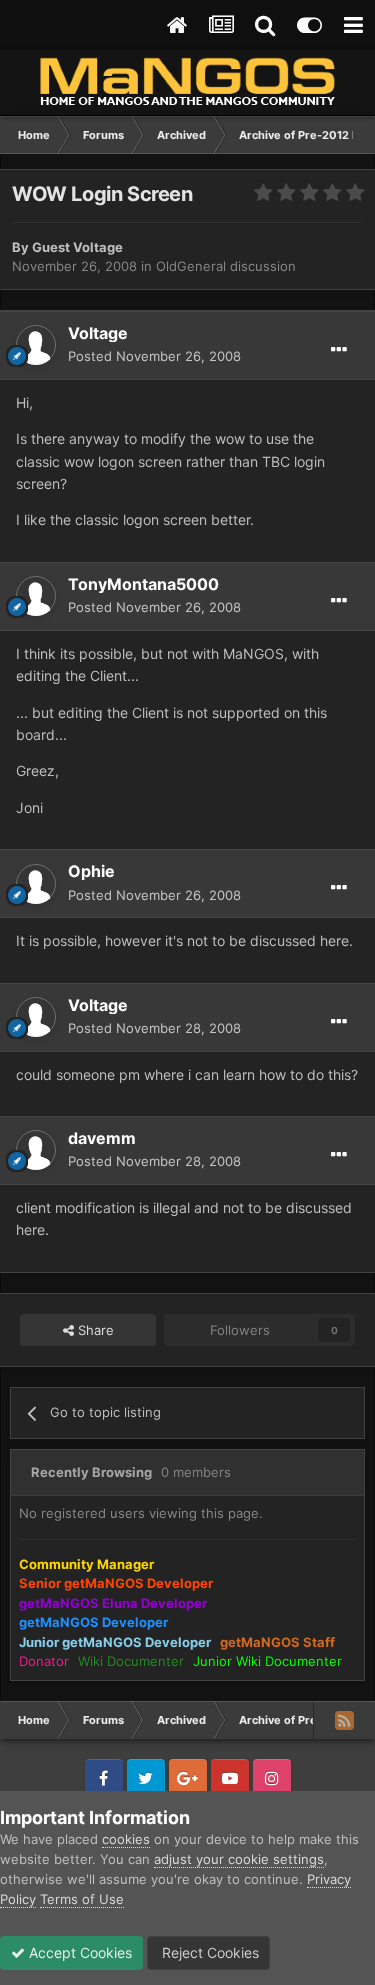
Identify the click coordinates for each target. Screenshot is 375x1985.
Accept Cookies (78, 1952)
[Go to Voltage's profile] (36, 345)
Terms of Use (82, 1899)
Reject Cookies (208, 1952)
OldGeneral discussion (226, 266)
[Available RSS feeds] (344, 1720)
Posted (154, 356)
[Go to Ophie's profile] (36, 884)
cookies (126, 1839)
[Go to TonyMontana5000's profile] (36, 596)
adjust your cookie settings (239, 1859)
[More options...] (339, 350)
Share (94, 1330)
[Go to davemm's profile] (36, 1150)
